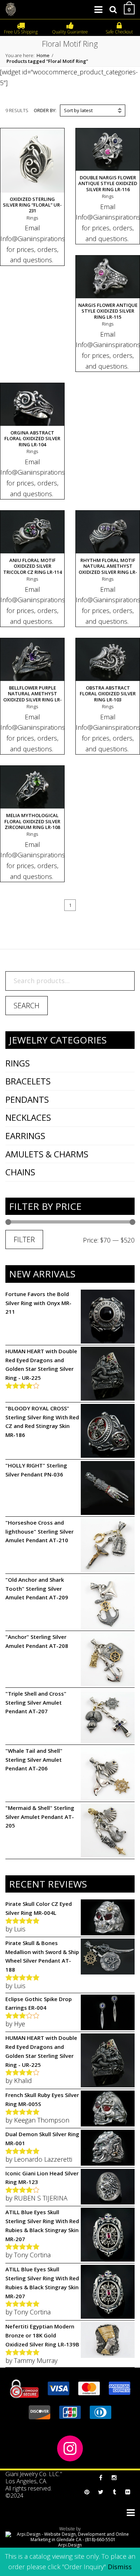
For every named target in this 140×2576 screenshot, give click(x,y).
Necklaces (28, 1117)
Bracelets (28, 1081)
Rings (18, 1063)
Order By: (45, 110)
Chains (20, 1172)
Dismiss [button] (120, 2567)
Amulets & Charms (47, 1154)
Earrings (25, 1136)
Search (27, 1006)
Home (43, 55)
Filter (24, 1239)
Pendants (27, 1099)
